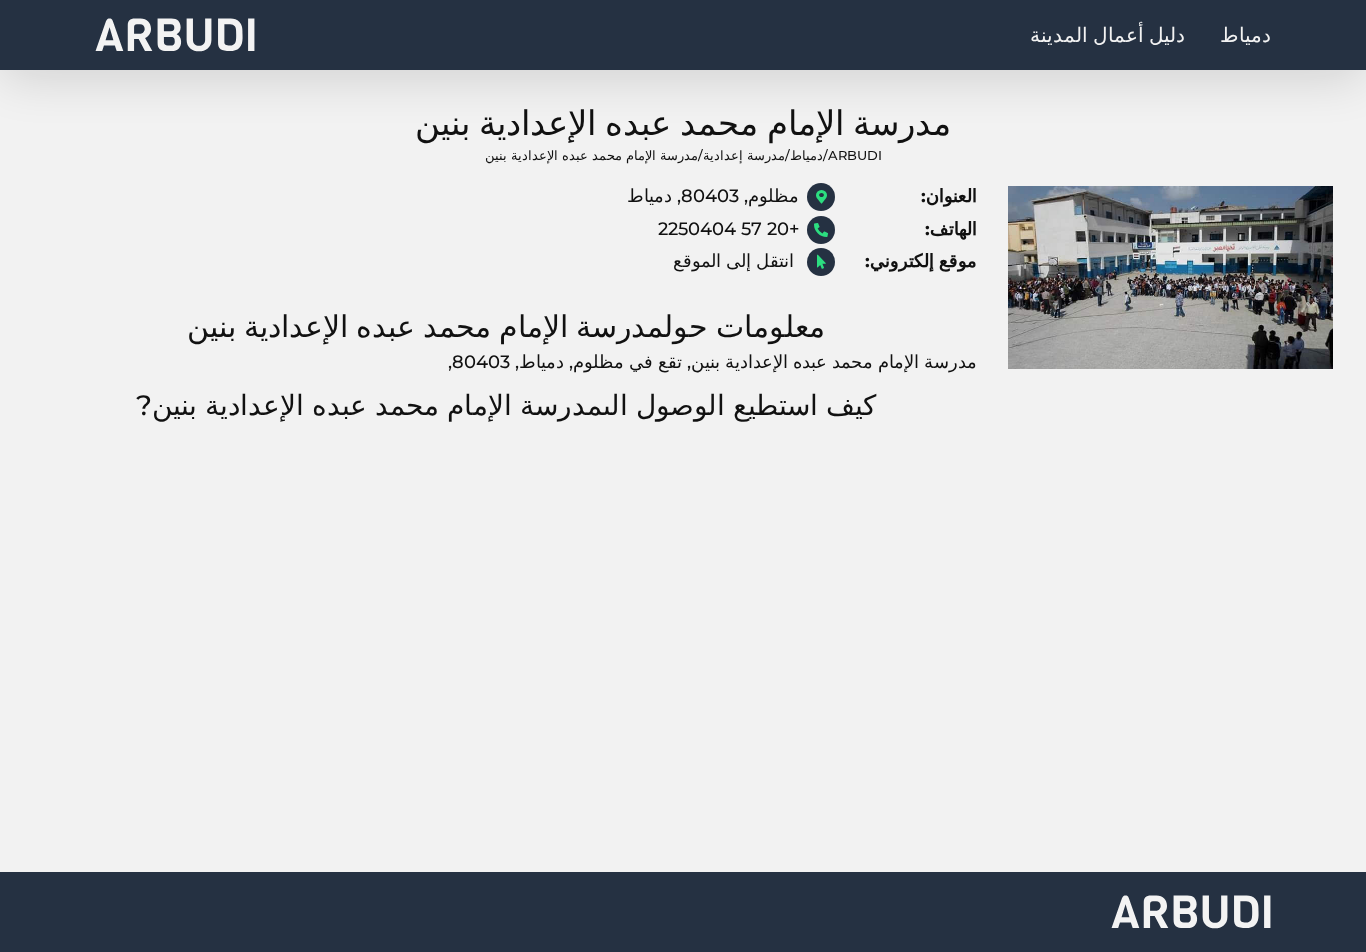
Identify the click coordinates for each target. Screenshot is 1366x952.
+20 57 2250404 (728, 229)
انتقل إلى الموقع (736, 261)
